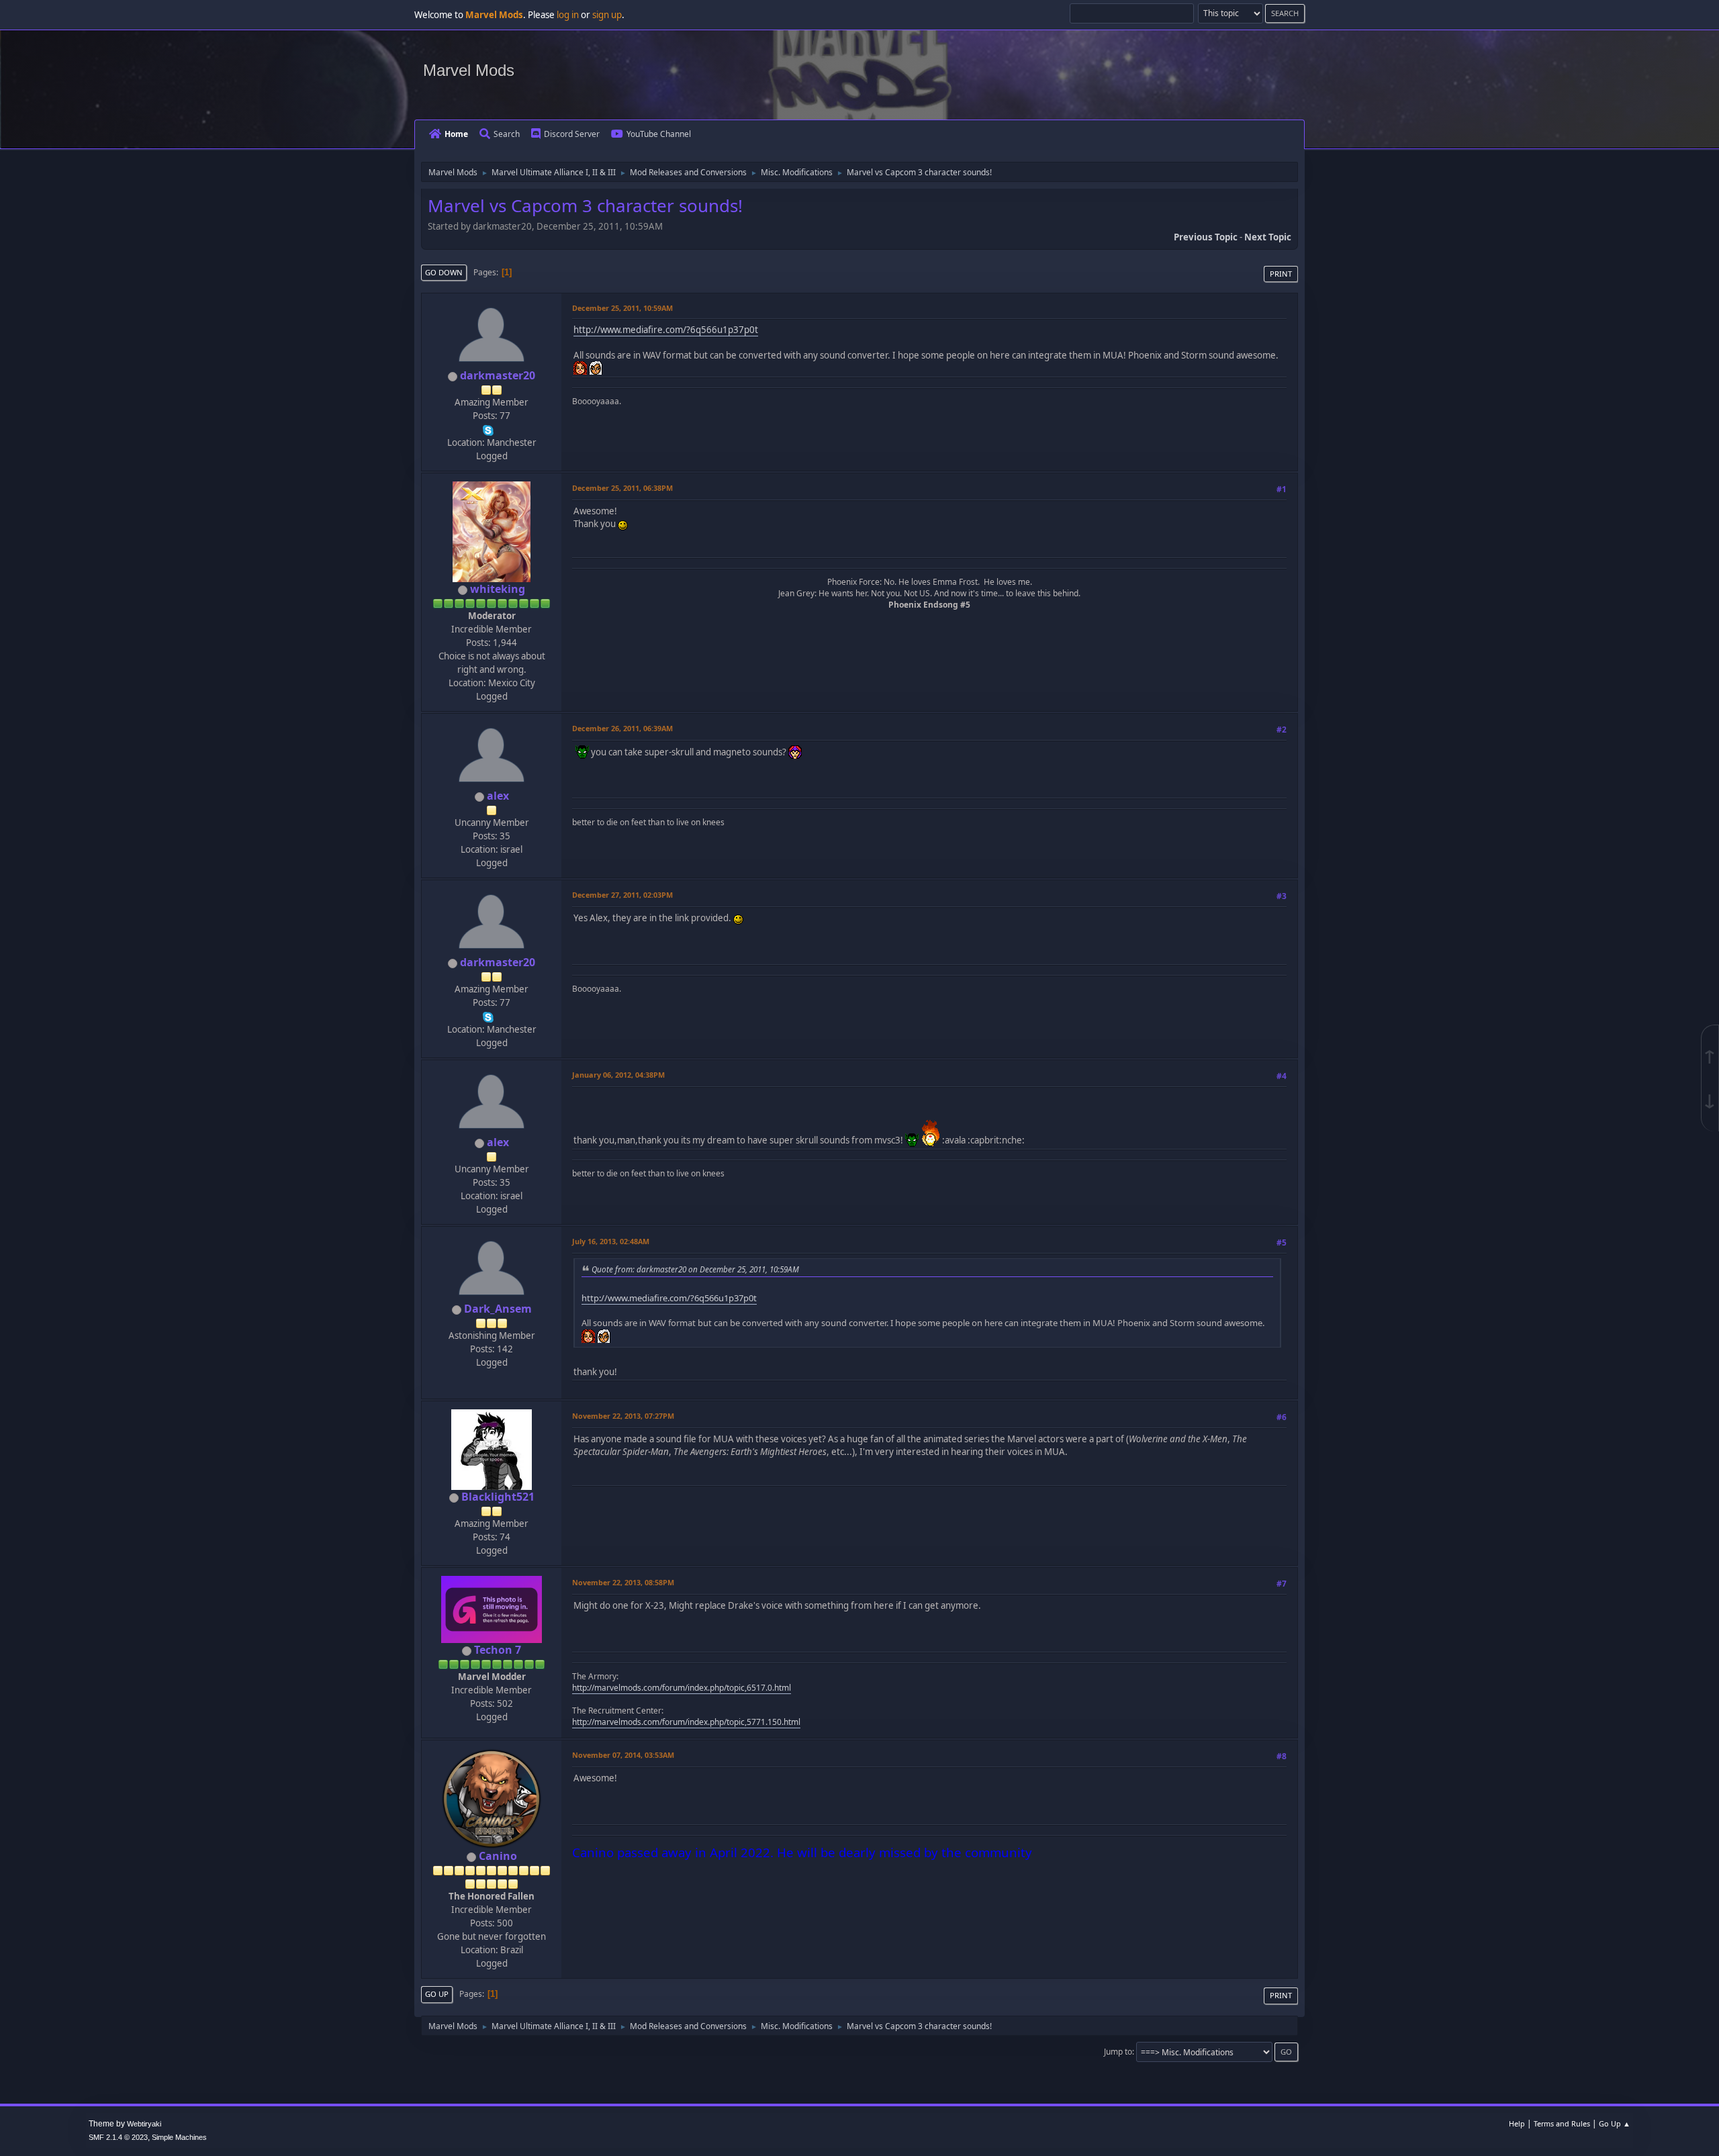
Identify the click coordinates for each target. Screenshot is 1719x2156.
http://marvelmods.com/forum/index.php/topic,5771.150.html (686, 1722)
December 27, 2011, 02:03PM (622, 895)
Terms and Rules (1562, 2123)
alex (498, 796)
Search (507, 134)
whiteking (498, 589)
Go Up (437, 1994)
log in (568, 15)
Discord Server (572, 134)
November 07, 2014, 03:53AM (623, 1755)
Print (1281, 274)
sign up (607, 15)
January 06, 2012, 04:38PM (618, 1075)
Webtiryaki (144, 2124)
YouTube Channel (659, 134)
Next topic (1268, 237)
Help (1517, 2123)
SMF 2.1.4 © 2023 (118, 2137)
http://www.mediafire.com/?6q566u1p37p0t (666, 330)
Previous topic (1206, 237)
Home (456, 134)
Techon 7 (498, 1650)
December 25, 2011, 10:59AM (622, 308)
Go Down (444, 272)
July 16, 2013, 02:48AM (611, 1241)
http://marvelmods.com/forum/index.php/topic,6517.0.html (682, 1688)
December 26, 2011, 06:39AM (622, 728)
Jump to (1118, 2052)
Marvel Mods (469, 70)
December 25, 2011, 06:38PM (622, 488)
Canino (498, 1856)
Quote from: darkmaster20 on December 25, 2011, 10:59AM (695, 1269)
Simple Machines (179, 2137)
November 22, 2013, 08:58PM (623, 1582)
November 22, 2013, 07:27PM (623, 1416)
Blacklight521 (498, 1497)
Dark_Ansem (498, 1309)
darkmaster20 (498, 375)
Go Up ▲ (1615, 2123)
